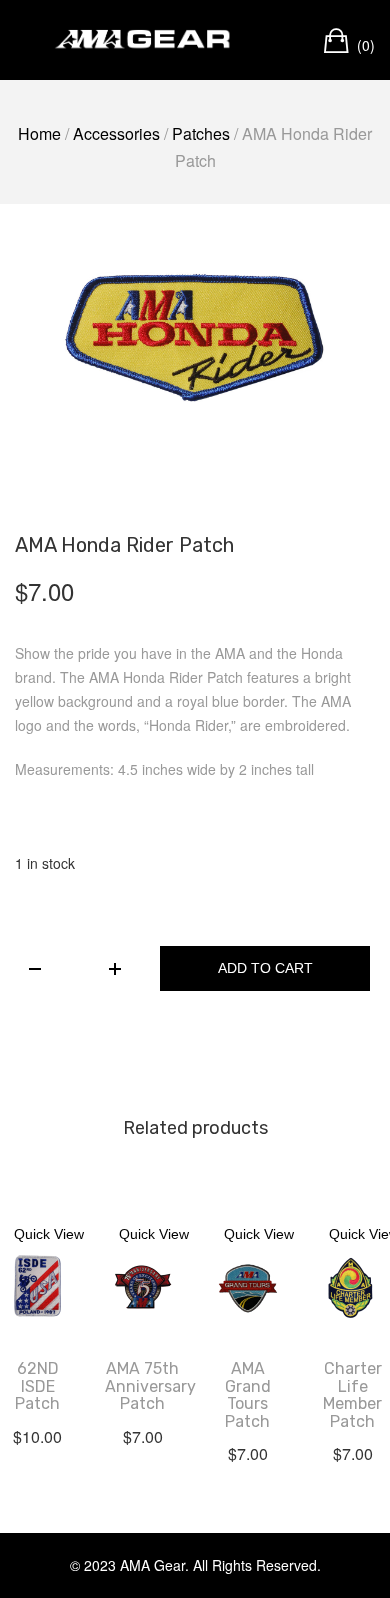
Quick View (49, 1234)
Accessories (116, 133)
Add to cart (265, 968)
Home (39, 133)
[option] (195, 337)
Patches (201, 133)
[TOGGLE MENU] (29, 40)
